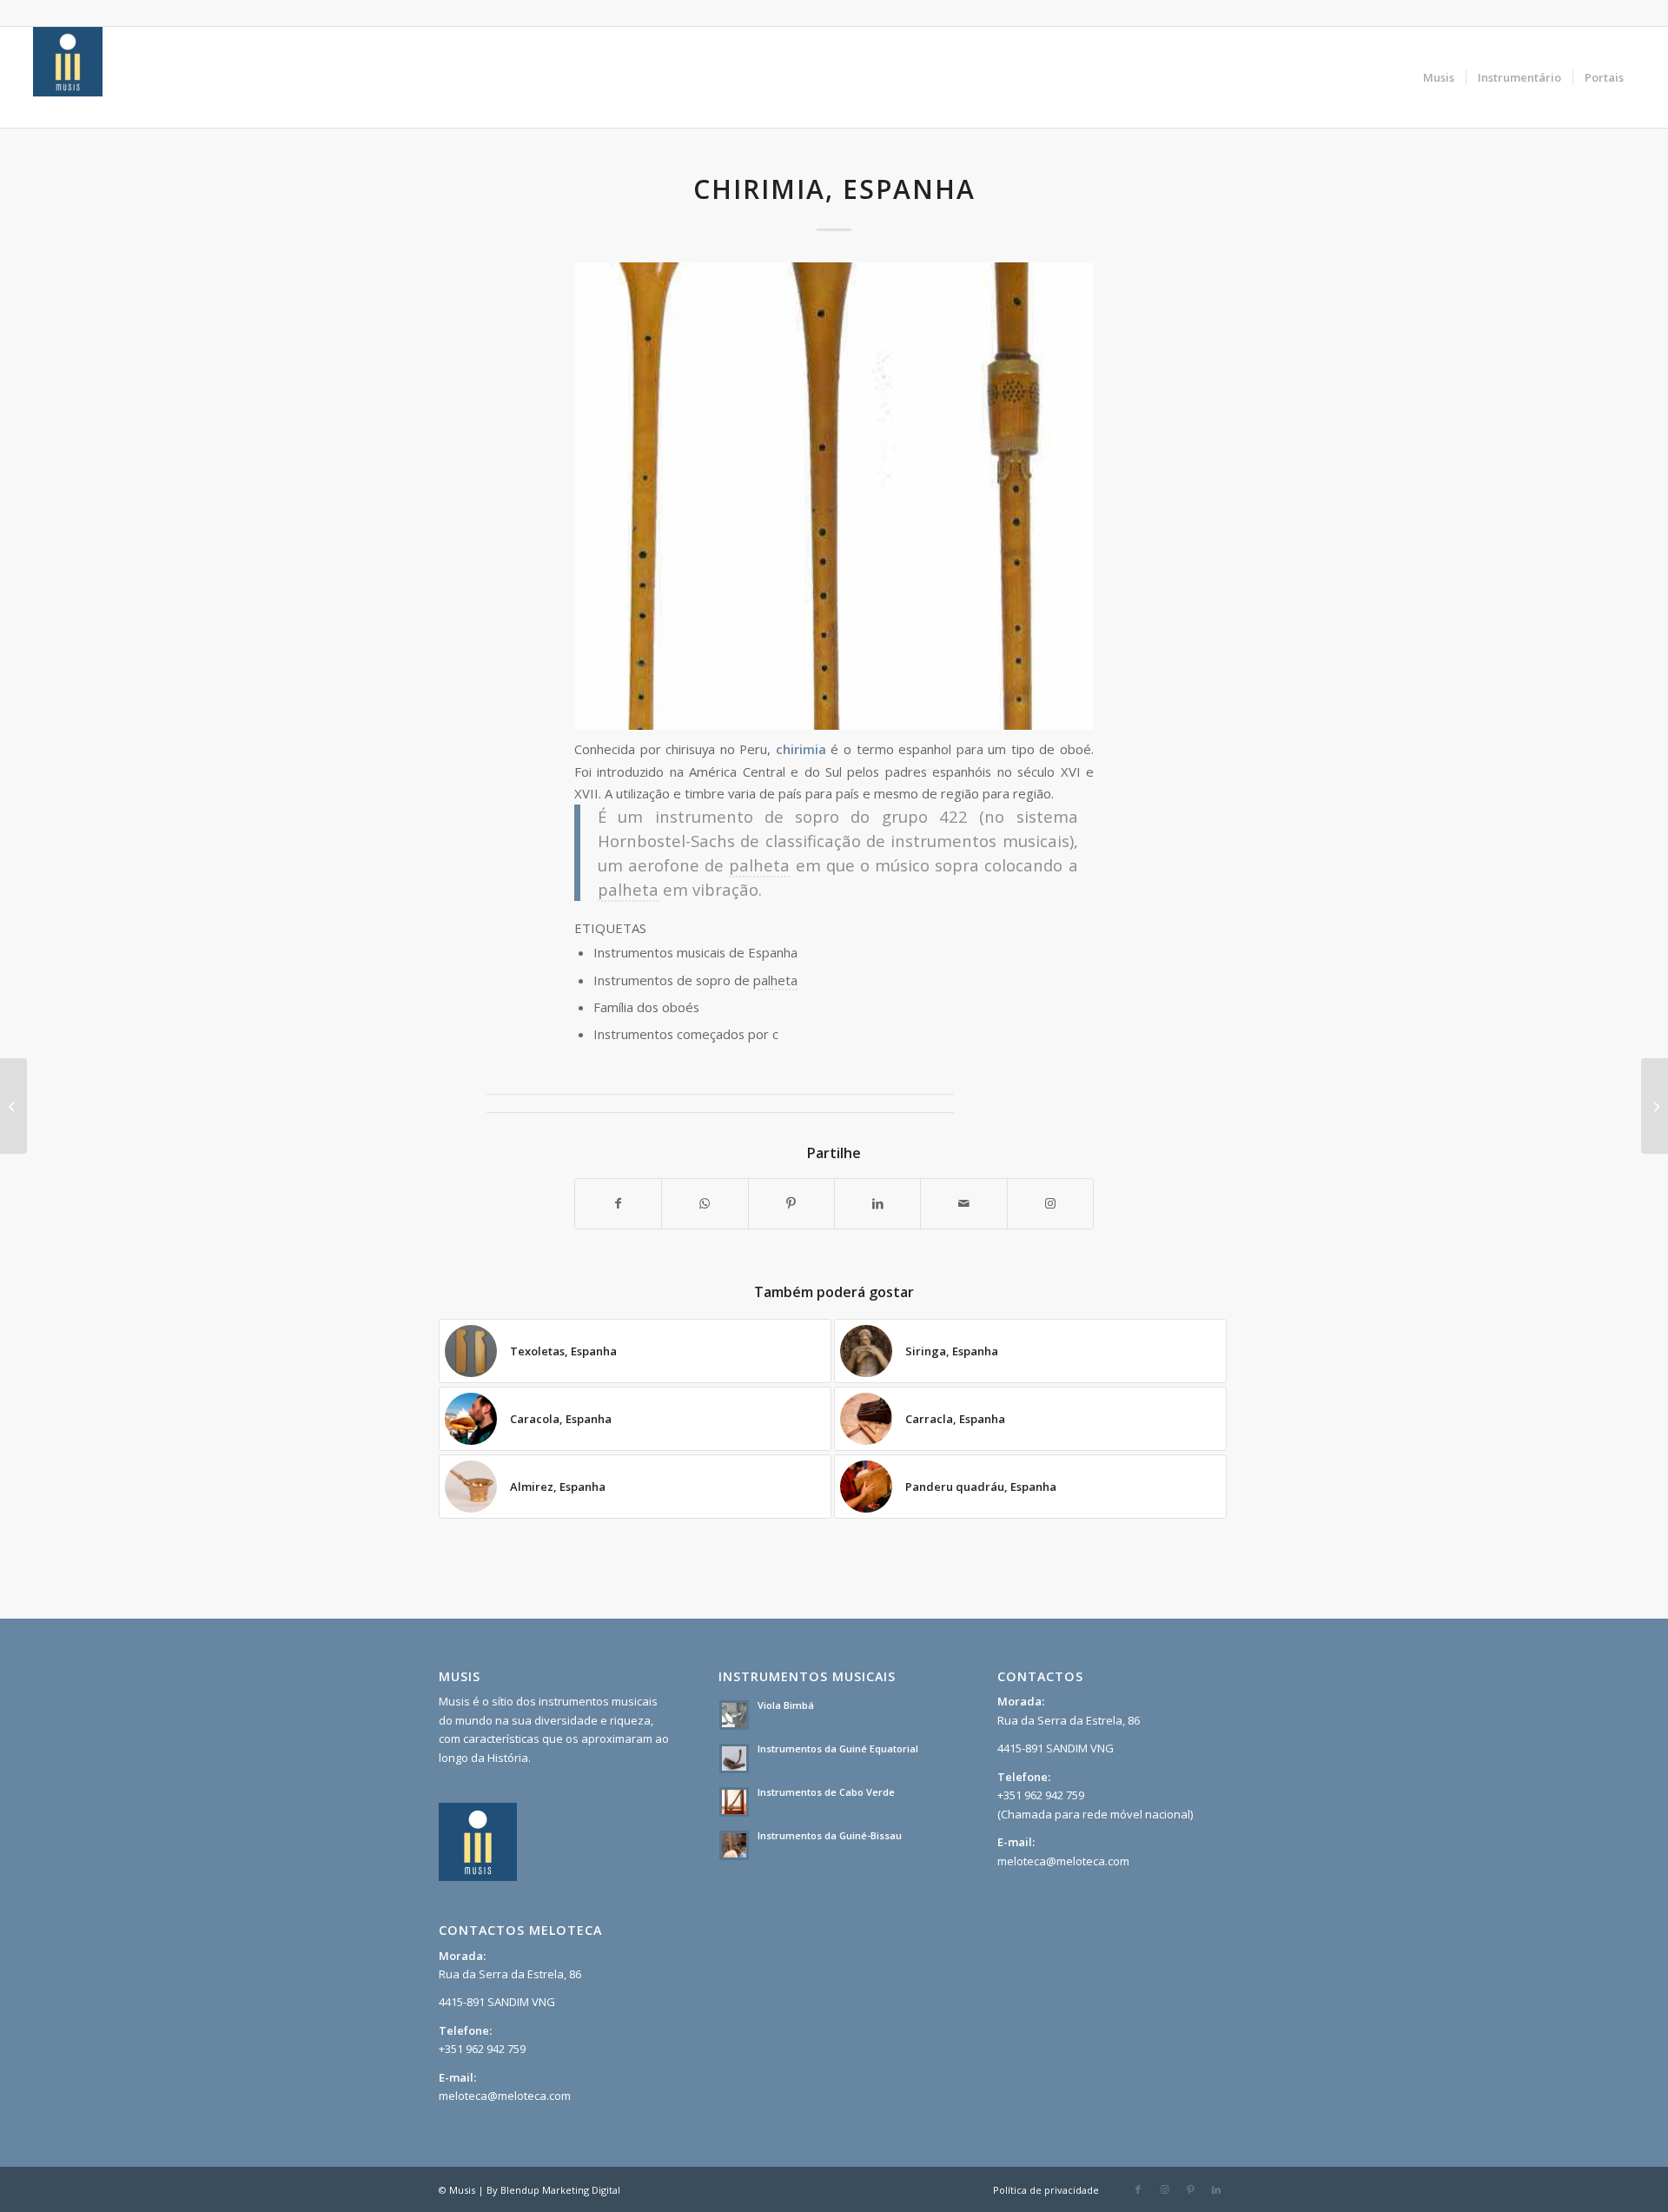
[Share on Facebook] (618, 1203)
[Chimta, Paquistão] (1655, 1106)
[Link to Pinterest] (1190, 2189)
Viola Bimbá (786, 1705)
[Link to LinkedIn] (1216, 2189)
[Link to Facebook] (1138, 2189)
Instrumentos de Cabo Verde (826, 1792)
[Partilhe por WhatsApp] (705, 1203)
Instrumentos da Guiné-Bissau (830, 1835)
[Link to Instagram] (1050, 1203)
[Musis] (68, 77)
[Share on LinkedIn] (877, 1203)
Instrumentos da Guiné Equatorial (838, 1748)
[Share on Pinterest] (791, 1203)
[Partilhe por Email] (963, 1203)
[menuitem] (1439, 77)
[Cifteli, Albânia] (13, 1106)
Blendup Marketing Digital (560, 2190)
